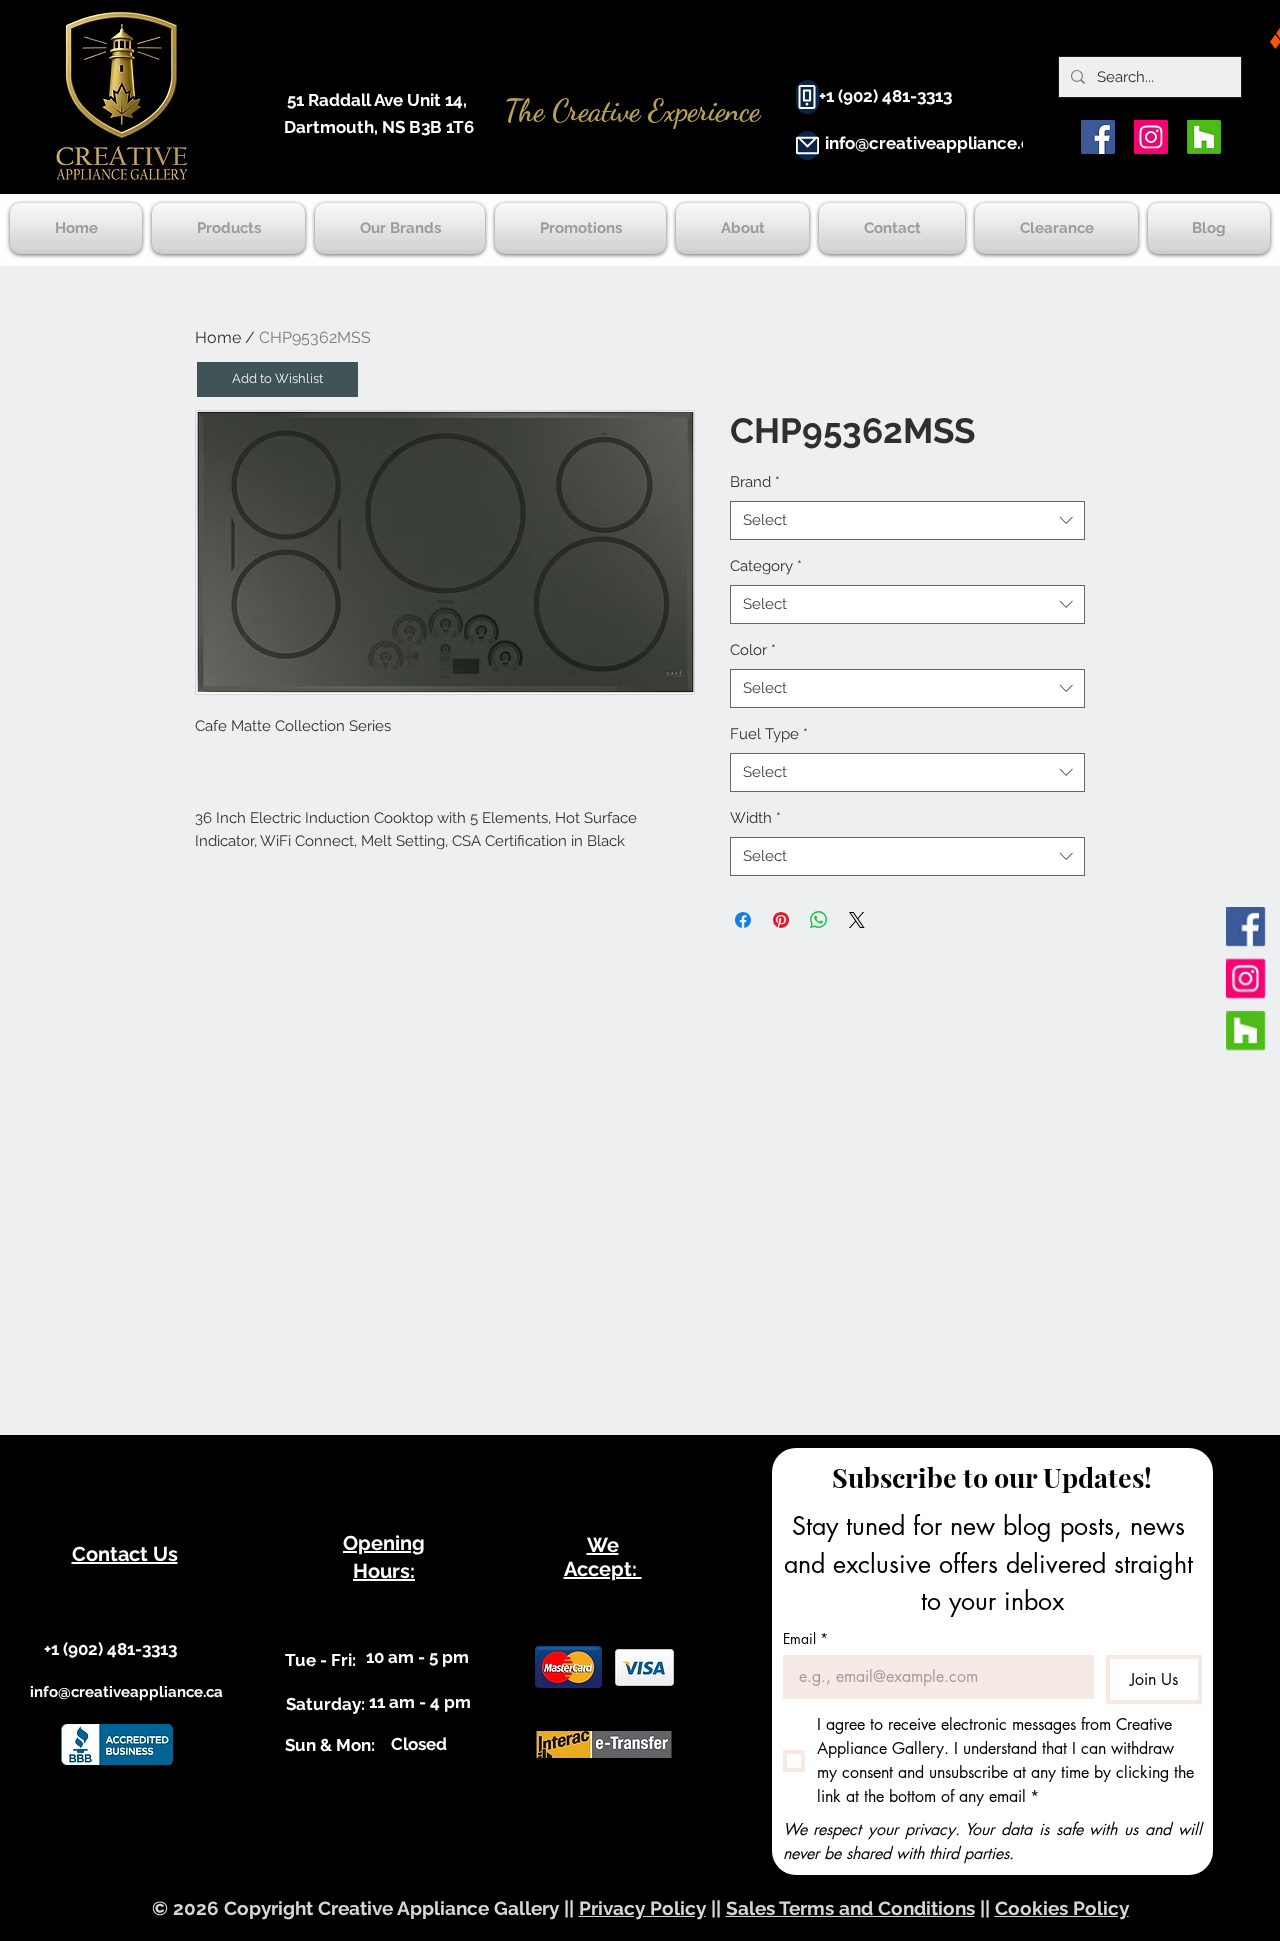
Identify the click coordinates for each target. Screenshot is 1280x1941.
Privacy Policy (642, 1908)
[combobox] (907, 520)
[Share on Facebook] (743, 920)
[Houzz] (1204, 137)
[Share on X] (857, 920)
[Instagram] (1151, 137)
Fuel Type (769, 734)
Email (805, 1638)
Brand (755, 482)
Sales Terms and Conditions (850, 1908)
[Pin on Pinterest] (781, 920)
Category (766, 566)
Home (218, 337)
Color (753, 650)
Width (755, 818)
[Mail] (807, 145)
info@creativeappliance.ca (933, 143)
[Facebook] (1098, 137)
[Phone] (807, 97)
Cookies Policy (1062, 1908)
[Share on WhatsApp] (819, 920)
